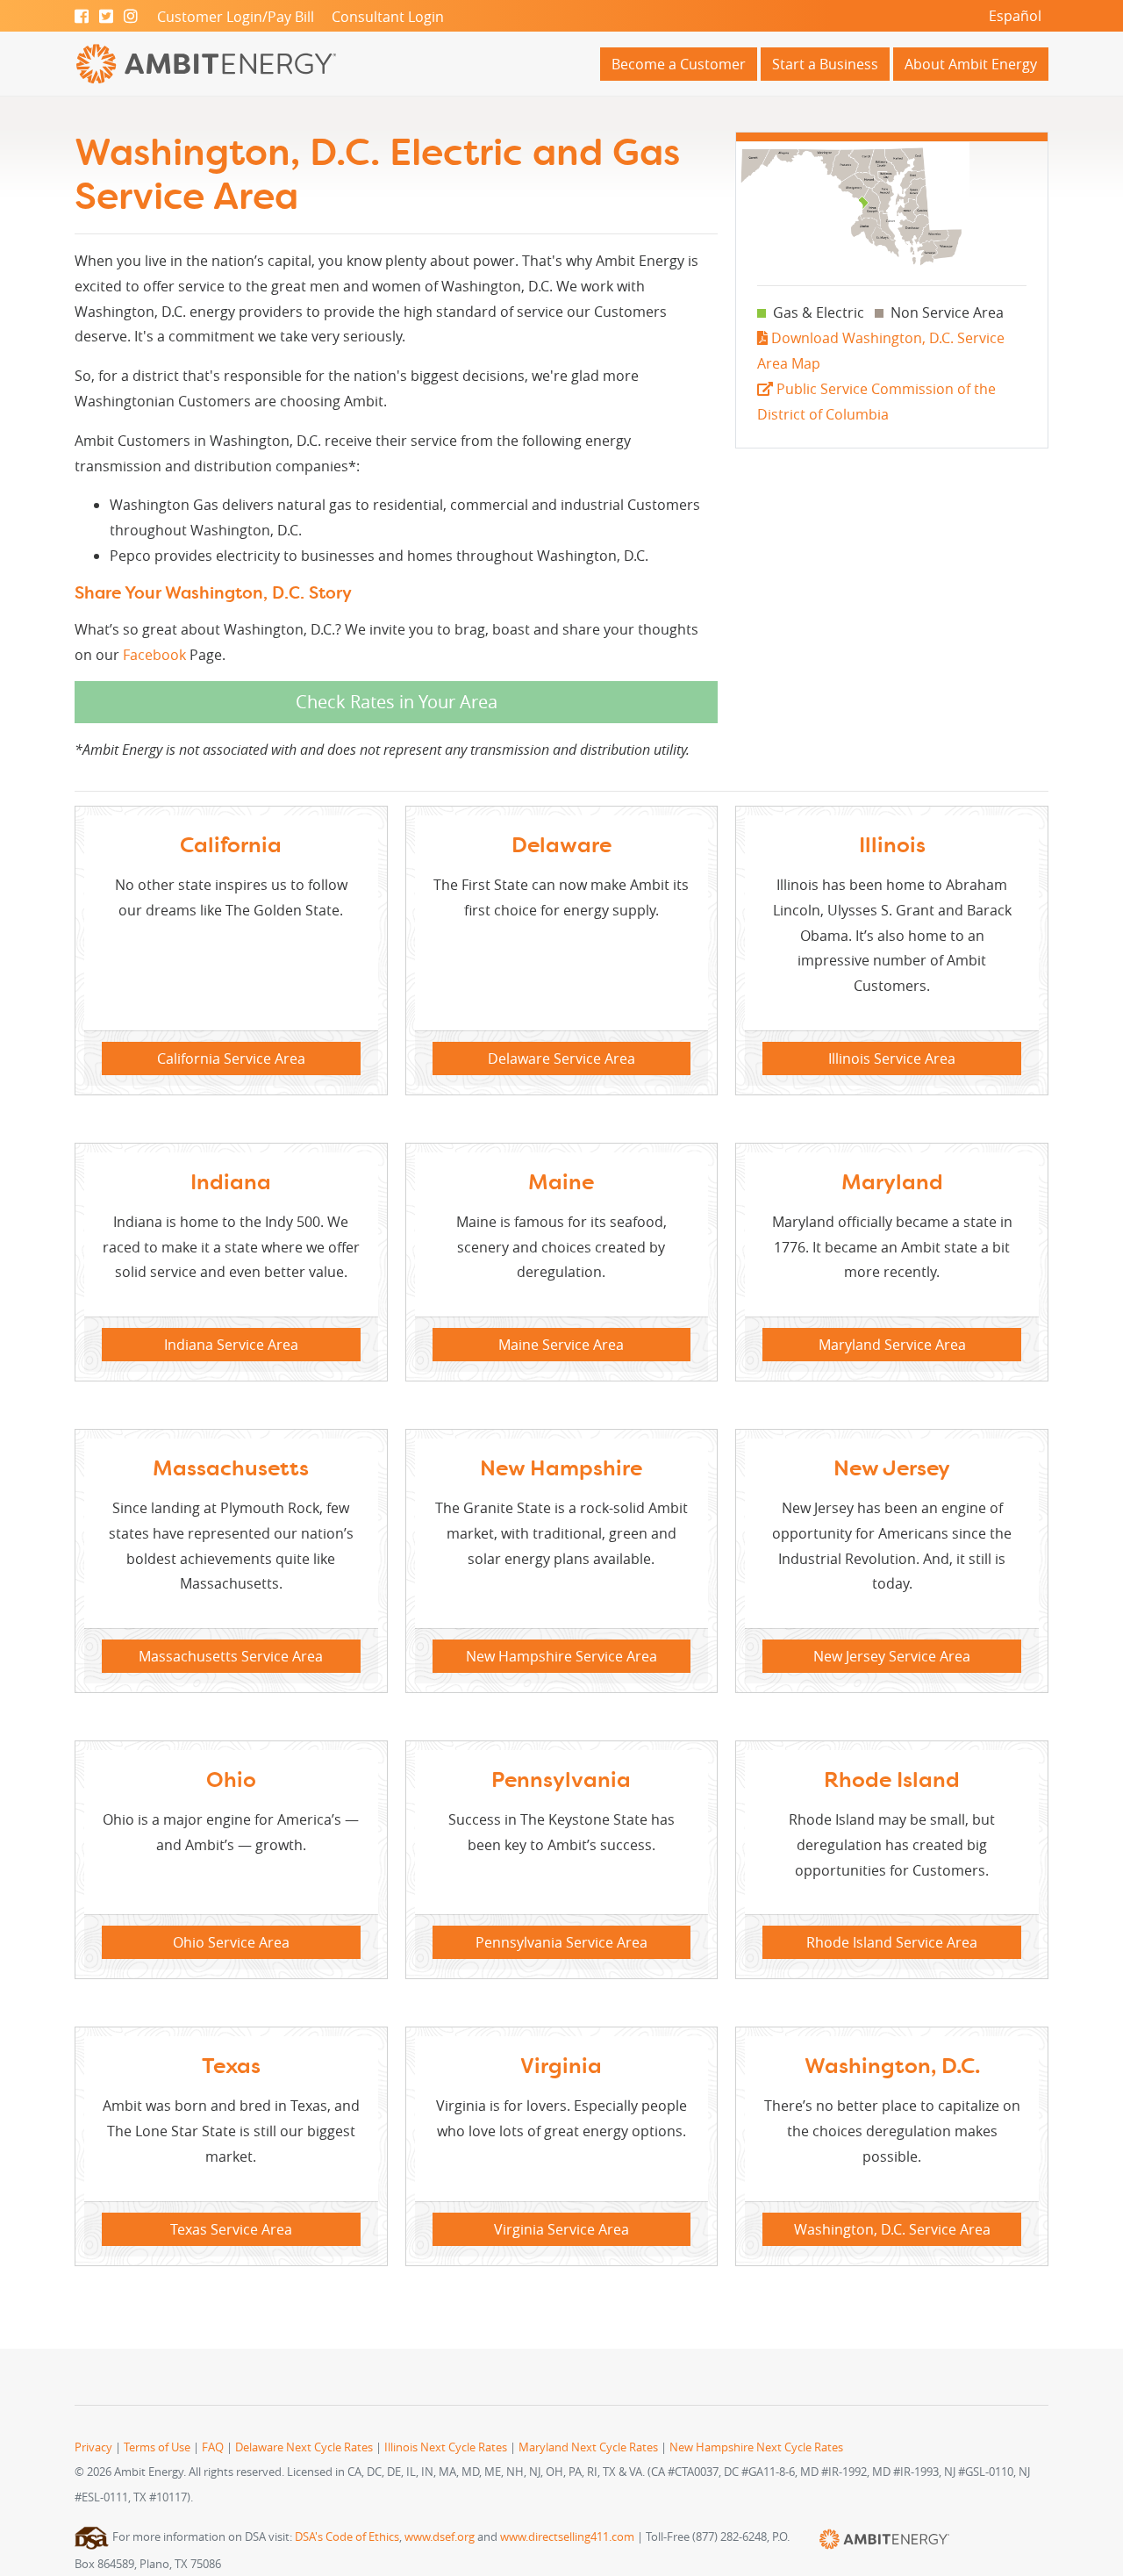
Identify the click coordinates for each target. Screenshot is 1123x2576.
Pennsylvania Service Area (561, 1942)
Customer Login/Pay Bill (236, 17)
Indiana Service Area (231, 1345)
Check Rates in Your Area (397, 702)
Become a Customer (679, 64)
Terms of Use (157, 2447)
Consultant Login (388, 17)
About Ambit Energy (971, 64)
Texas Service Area (231, 2229)
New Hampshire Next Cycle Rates (756, 2447)
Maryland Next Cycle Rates (588, 2447)
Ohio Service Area (231, 1942)
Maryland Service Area (892, 1345)
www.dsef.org (440, 2537)
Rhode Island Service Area (892, 1942)
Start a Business (825, 64)
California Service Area (231, 1058)
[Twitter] (106, 17)
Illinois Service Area (892, 1058)
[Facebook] (82, 17)
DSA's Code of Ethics (347, 2537)
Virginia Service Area (561, 2229)
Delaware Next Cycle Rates (304, 2447)
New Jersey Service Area (892, 1656)
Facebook (154, 655)
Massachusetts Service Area (231, 1656)
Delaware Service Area (561, 1058)
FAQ (213, 2447)
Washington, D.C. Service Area (892, 2229)
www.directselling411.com (567, 2537)
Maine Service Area (561, 1345)
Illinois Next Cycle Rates (446, 2447)
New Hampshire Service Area (561, 1656)
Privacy (93, 2447)
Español (1015, 16)
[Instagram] (131, 17)
